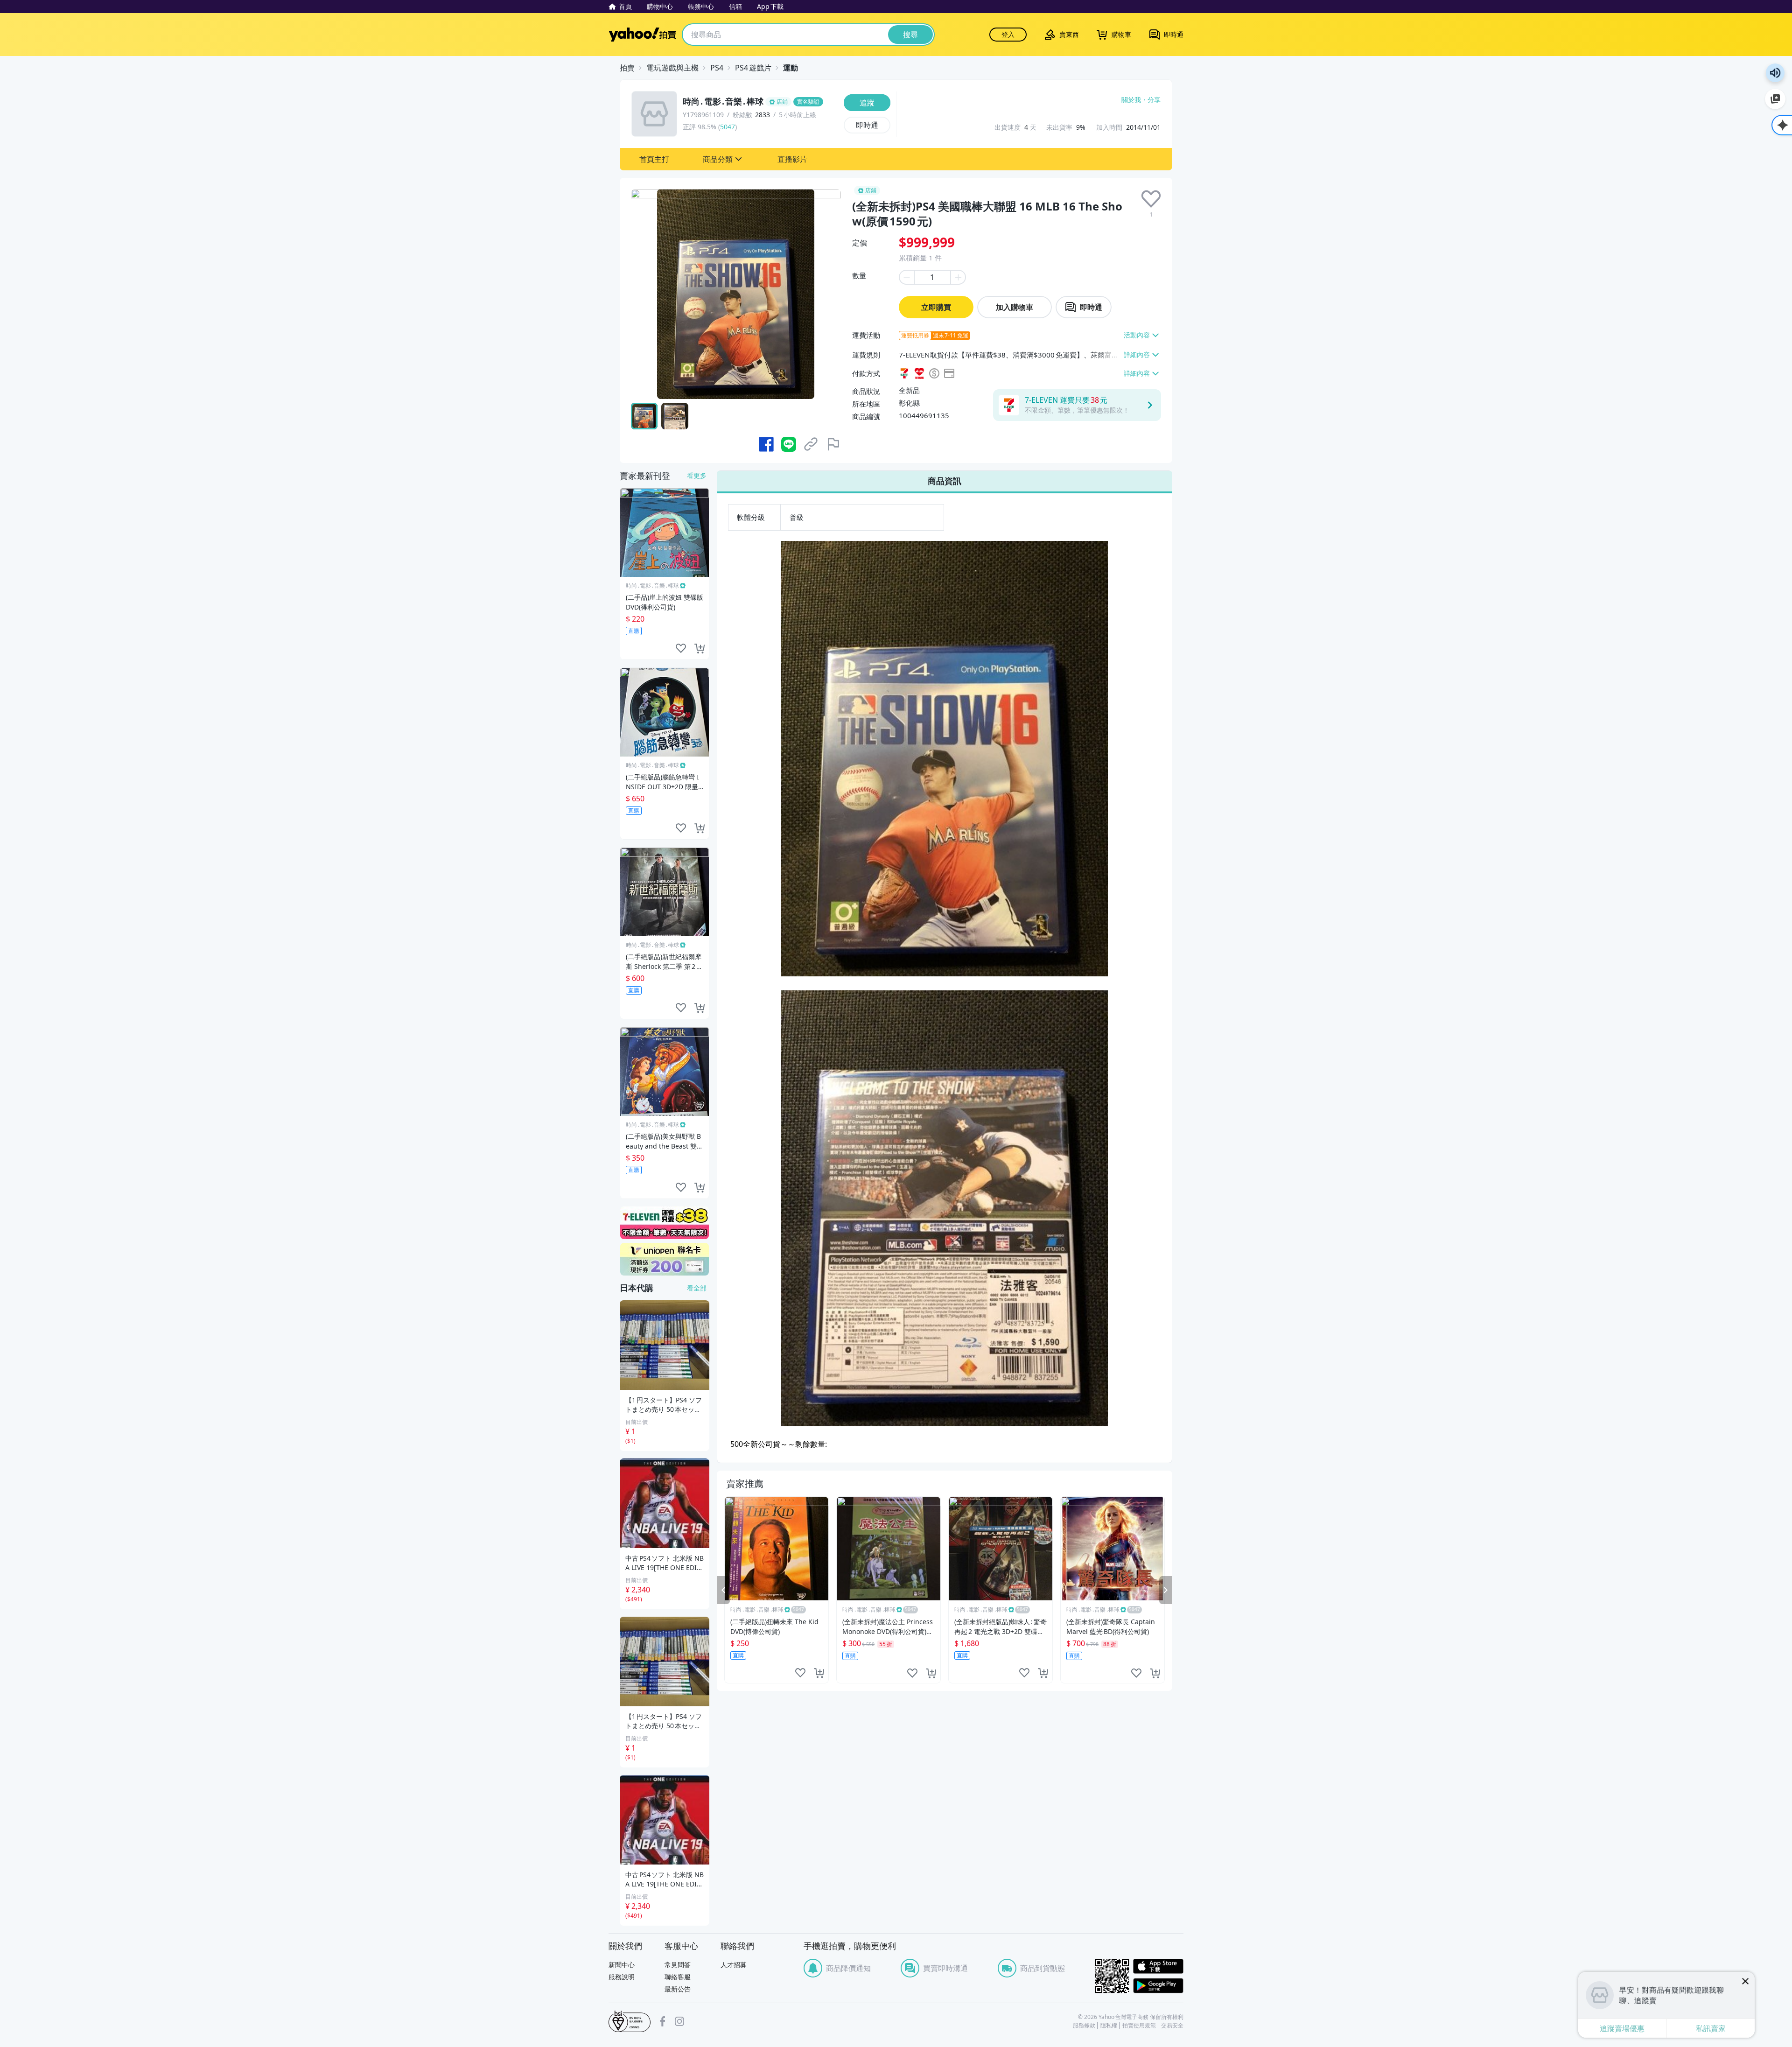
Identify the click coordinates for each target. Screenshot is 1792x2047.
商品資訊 (945, 481)
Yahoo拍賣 (642, 35)
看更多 (697, 475)
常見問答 (678, 1965)
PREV (723, 1590)
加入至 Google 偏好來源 (1775, 99)
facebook (663, 2021)
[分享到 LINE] (789, 444)
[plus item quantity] (959, 277)
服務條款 (1084, 2026)
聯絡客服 (678, 1977)
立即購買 (936, 307)
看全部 (697, 1288)
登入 (1008, 34)
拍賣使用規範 (1139, 2026)
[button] (654, 159)
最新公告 (678, 1989)
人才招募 (734, 1965)
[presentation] (1151, 199)
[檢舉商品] (833, 444)
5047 (728, 127)
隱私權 (1109, 2026)
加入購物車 (1015, 307)
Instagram (679, 2021)
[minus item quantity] (906, 277)
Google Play (1158, 1986)
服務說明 (622, 1977)
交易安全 (1172, 2026)
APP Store (1158, 1966)
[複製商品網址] (811, 444)
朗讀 (1775, 73)
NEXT (1166, 1590)
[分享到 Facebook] (766, 444)
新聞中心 (622, 1965)
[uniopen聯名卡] (665, 1259)
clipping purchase (819, 1673)
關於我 (1131, 100)
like (800, 1673)
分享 (1154, 100)
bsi (630, 2021)
